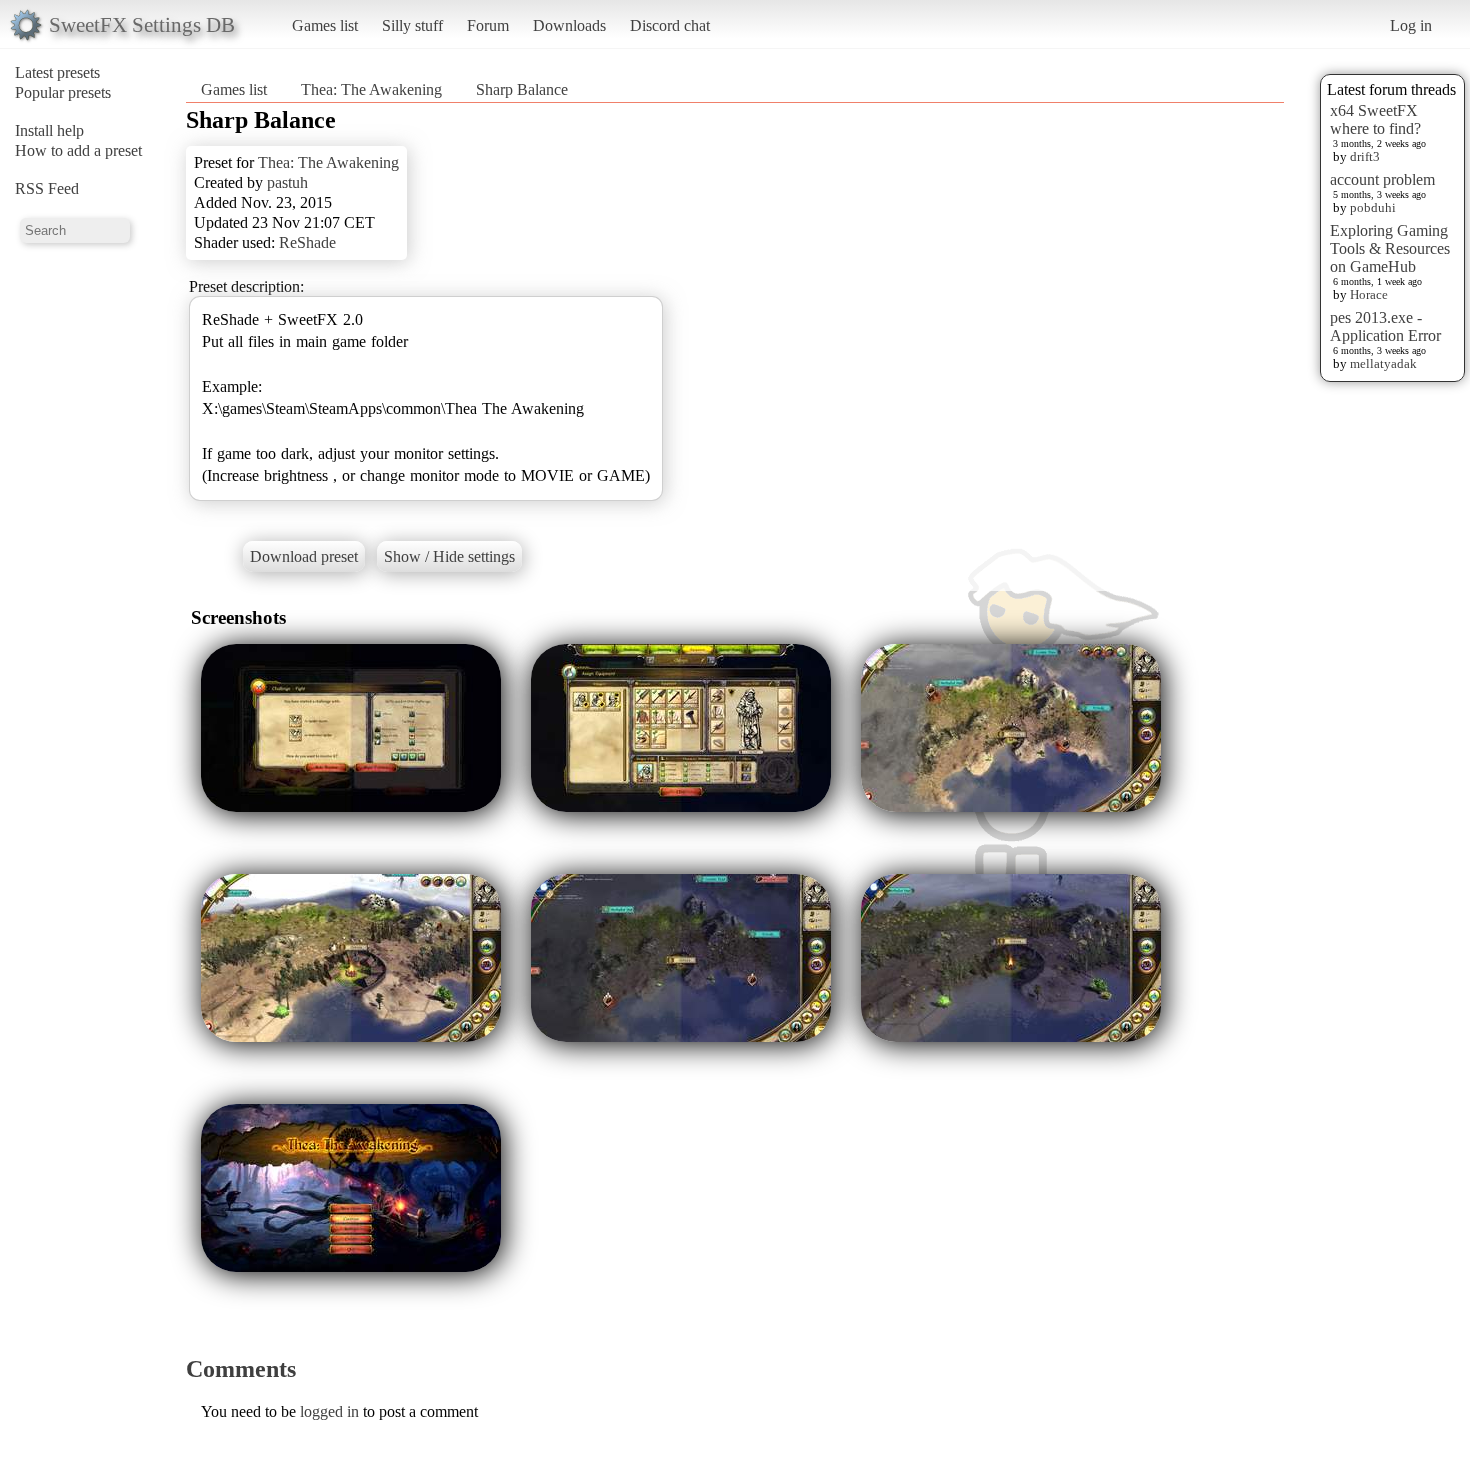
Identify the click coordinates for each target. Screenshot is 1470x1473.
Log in (1411, 25)
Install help (49, 130)
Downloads (569, 25)
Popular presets (63, 92)
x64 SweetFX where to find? (1375, 119)
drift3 (1365, 156)
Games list (325, 25)
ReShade (307, 242)
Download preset (304, 556)
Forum (488, 25)
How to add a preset (78, 150)
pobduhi (1373, 207)
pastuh (287, 182)
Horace (1369, 294)
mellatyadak (1383, 363)
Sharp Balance (522, 89)
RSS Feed (47, 188)
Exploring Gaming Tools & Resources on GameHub (1390, 248)
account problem (1382, 179)
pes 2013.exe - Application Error (1385, 326)
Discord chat (670, 25)
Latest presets (57, 72)
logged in (329, 1411)
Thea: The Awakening (371, 89)
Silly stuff (412, 25)
